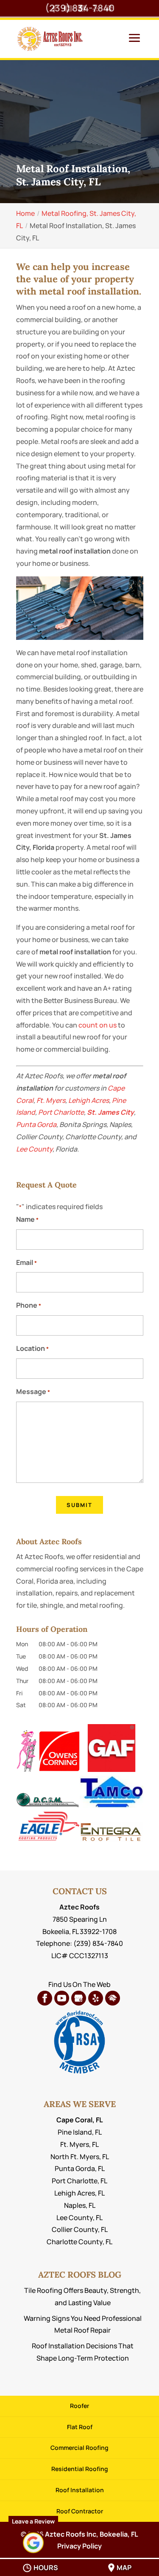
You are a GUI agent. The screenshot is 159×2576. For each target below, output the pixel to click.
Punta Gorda (36, 1124)
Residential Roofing (80, 2469)
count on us (98, 1025)
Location (32, 1348)
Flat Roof (80, 2427)
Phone (29, 1305)
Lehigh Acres (89, 1100)
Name (27, 1219)
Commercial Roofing (79, 2448)
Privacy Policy (79, 2546)
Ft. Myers (51, 1100)
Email (26, 1262)
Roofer (79, 2406)
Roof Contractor (80, 2511)
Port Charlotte (61, 1112)
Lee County (34, 1149)
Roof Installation (80, 2490)
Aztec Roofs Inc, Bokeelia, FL (92, 2534)
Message (33, 1391)
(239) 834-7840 (80, 8)
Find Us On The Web (79, 1984)
